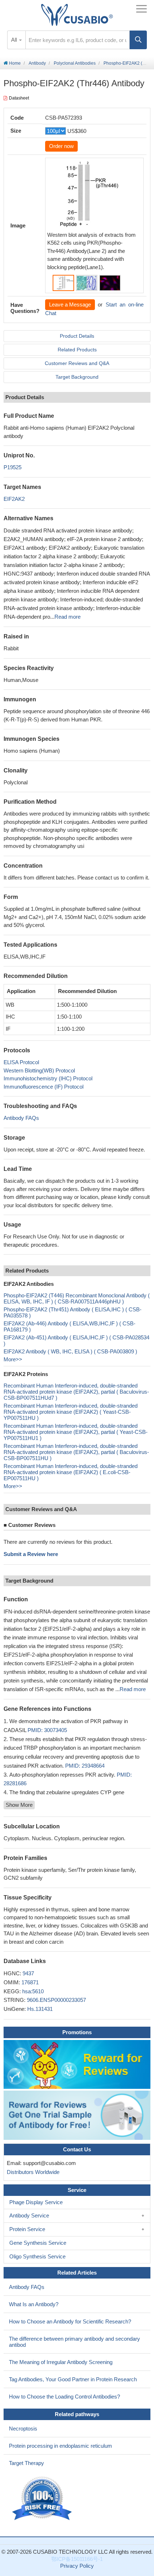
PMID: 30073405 (47, 1730)
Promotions (77, 2032)
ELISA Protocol (21, 1062)
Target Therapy (27, 2463)
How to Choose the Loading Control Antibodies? (64, 2397)
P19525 (13, 467)
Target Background (77, 377)
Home (14, 63)
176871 (30, 1982)
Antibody (37, 63)
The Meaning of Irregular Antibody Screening (61, 2362)
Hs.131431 (40, 2009)
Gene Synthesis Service (38, 2243)
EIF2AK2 (14, 499)
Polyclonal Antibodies (75, 63)
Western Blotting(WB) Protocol (39, 1070)
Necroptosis (23, 2429)
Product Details (77, 336)
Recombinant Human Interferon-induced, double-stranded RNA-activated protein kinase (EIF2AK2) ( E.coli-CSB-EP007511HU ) (71, 1472)
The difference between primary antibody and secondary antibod (74, 2342)
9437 (28, 1973)
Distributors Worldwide (32, 2172)
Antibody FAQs (21, 1118)
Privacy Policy (77, 2566)
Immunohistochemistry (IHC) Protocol (48, 1078)
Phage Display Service (36, 2202)
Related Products (77, 350)
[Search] (138, 40)
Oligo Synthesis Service (37, 2256)
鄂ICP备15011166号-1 (77, 2559)
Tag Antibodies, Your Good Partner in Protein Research (73, 2379)
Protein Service (27, 2229)
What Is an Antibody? (34, 2304)
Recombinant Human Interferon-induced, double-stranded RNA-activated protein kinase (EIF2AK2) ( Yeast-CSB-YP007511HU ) (71, 1412)
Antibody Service (29, 2215)
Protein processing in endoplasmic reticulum (61, 2446)
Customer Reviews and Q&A (77, 363)
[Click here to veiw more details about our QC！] (43, 2499)
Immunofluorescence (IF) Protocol (44, 1087)
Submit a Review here (31, 1554)
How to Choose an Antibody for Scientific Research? (70, 2321)
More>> (13, 1359)
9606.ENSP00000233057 (56, 2000)
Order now (61, 146)
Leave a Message (70, 304)
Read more (68, 617)
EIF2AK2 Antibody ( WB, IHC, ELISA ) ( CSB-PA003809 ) (70, 1351)
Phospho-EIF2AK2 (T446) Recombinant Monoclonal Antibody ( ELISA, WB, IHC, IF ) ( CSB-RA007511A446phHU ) (77, 1298)
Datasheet (19, 98)
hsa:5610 (33, 1991)
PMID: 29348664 (85, 1766)
